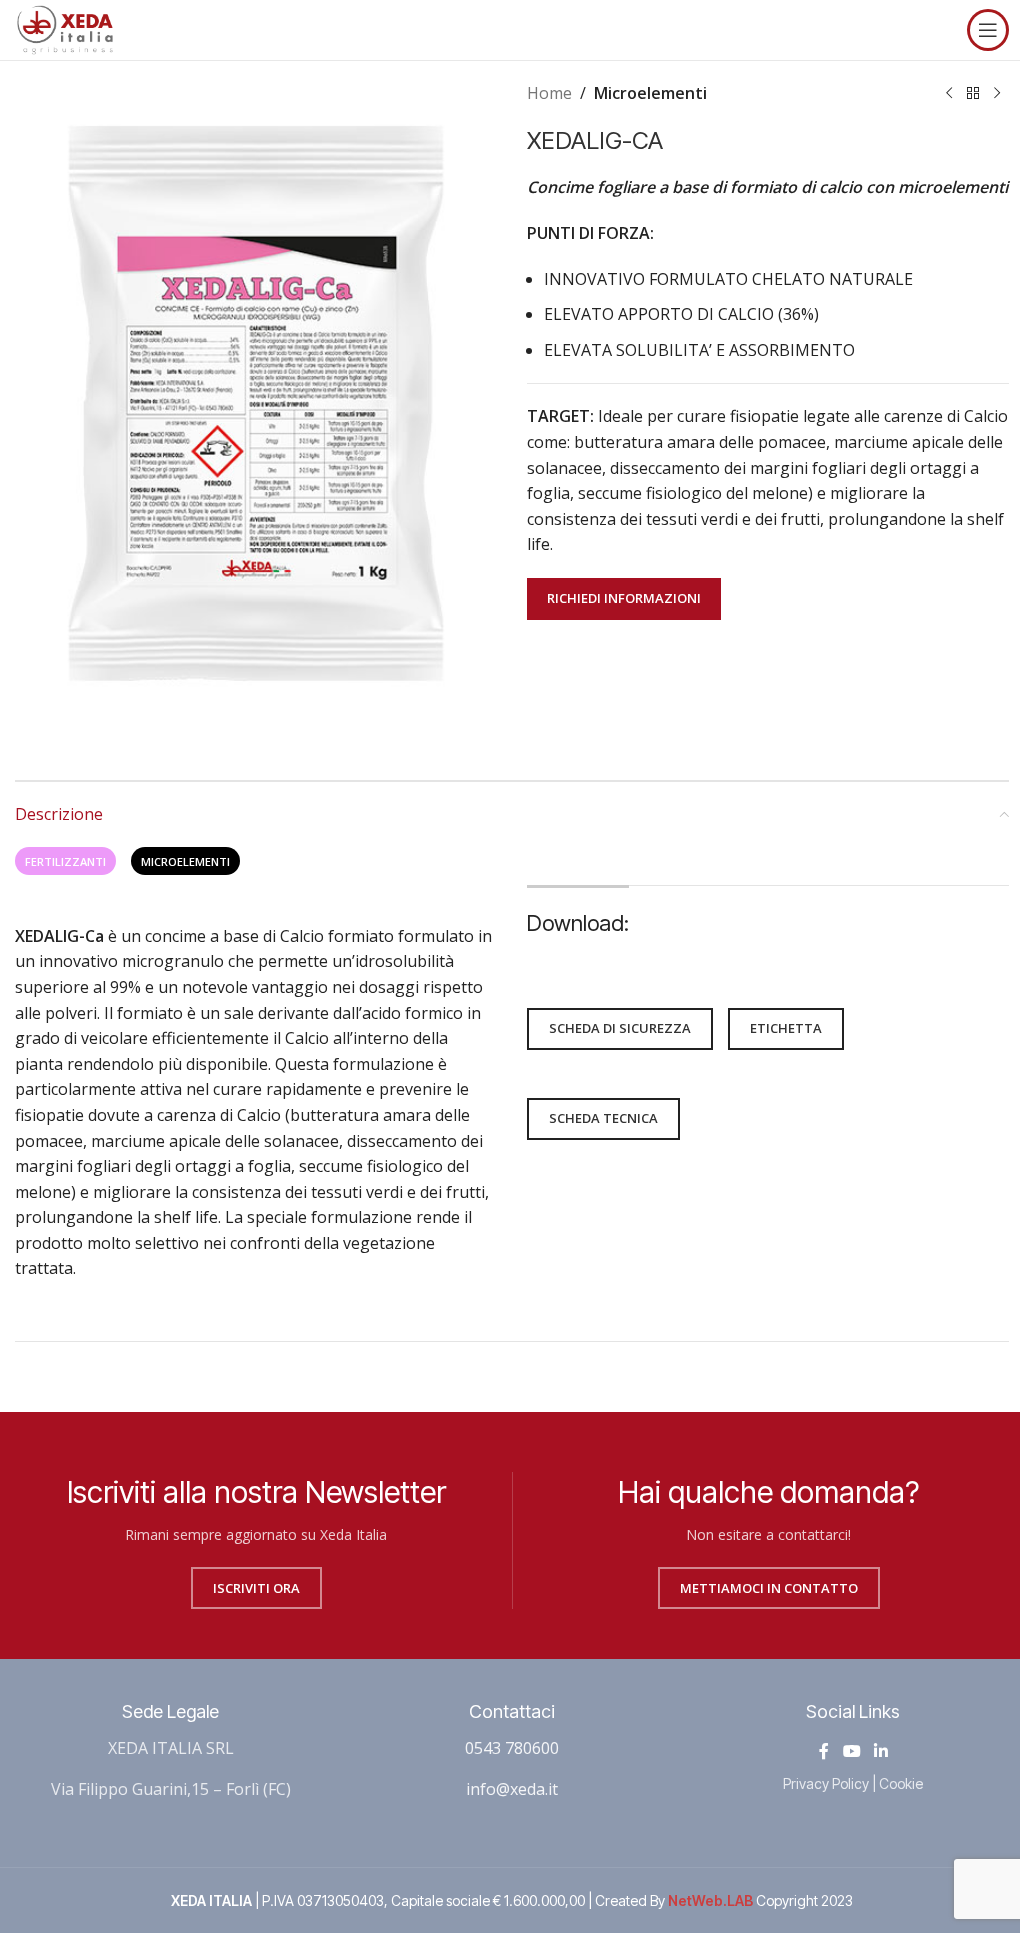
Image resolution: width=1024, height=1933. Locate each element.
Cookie (901, 1783)
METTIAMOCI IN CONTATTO (769, 1588)
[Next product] (997, 94)
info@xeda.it (512, 1789)
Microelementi (650, 93)
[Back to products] (973, 94)
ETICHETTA (786, 1028)
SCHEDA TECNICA (603, 1118)
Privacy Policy (826, 1783)
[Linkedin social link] (880, 1751)
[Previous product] (949, 94)
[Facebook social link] (824, 1751)
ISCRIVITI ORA (256, 1588)
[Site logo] (65, 28)
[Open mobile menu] (988, 30)
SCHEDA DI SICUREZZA (620, 1028)
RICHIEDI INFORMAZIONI (624, 598)
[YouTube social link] (851, 1751)
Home (549, 93)
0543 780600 (512, 1748)
